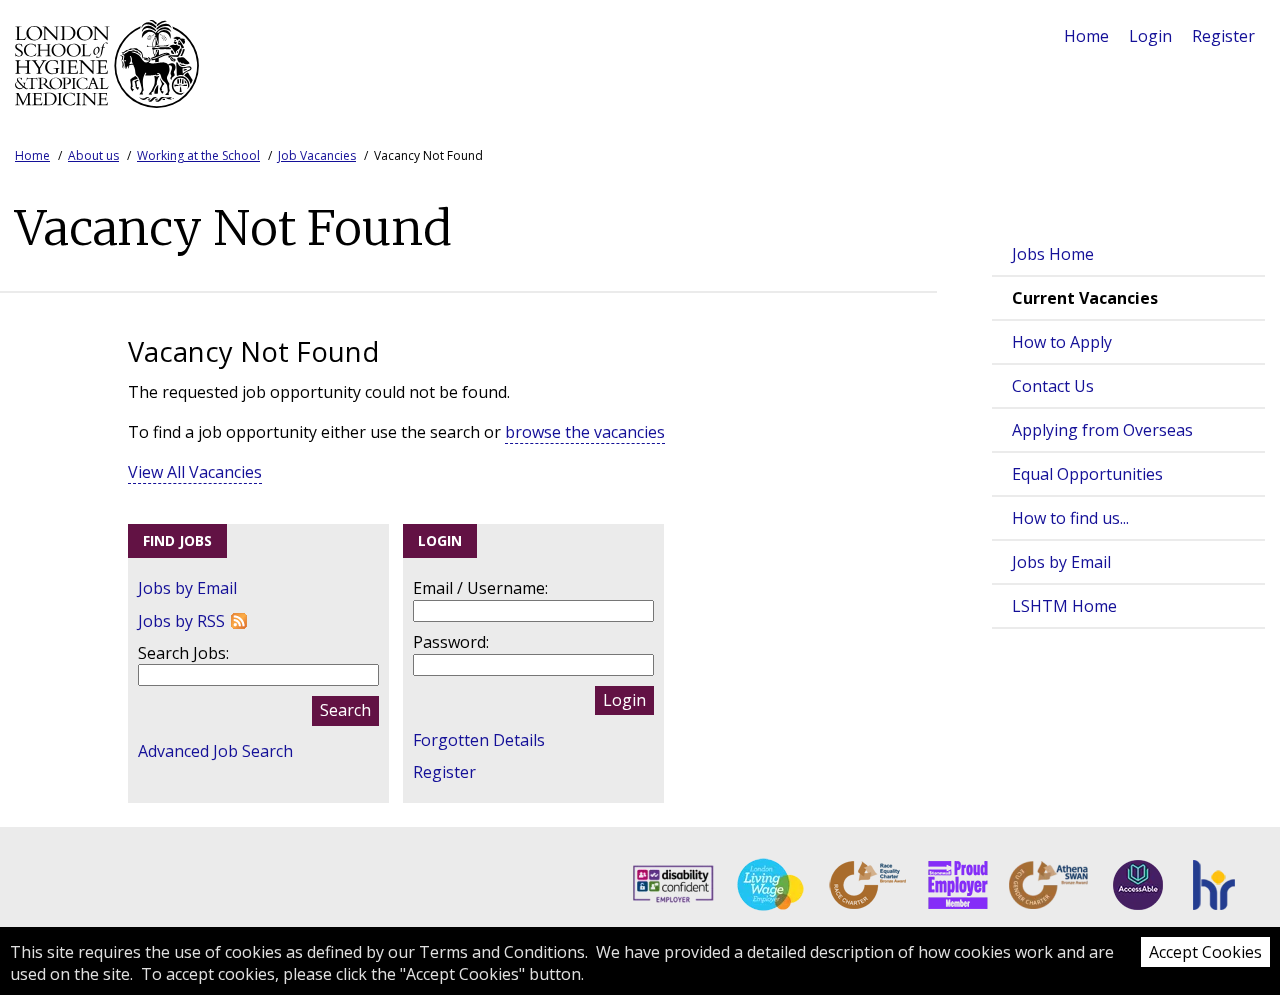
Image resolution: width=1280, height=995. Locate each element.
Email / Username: (480, 588)
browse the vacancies (585, 432)
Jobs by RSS (181, 621)
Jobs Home (1053, 254)
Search (345, 710)
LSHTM (112, 64)
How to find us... (1070, 518)
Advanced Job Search (215, 751)
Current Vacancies (1085, 298)
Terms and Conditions (502, 952)
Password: (451, 642)
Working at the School (198, 155)
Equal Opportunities (1087, 474)
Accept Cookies (1205, 952)
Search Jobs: (183, 653)
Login (1150, 36)
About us (93, 155)
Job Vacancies (317, 155)
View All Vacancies (195, 472)
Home (1086, 36)
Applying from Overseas (1102, 430)
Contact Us (1053, 386)
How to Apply (1062, 342)
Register (1223, 36)
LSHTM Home (1064, 606)
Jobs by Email (1061, 562)
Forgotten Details (479, 740)
